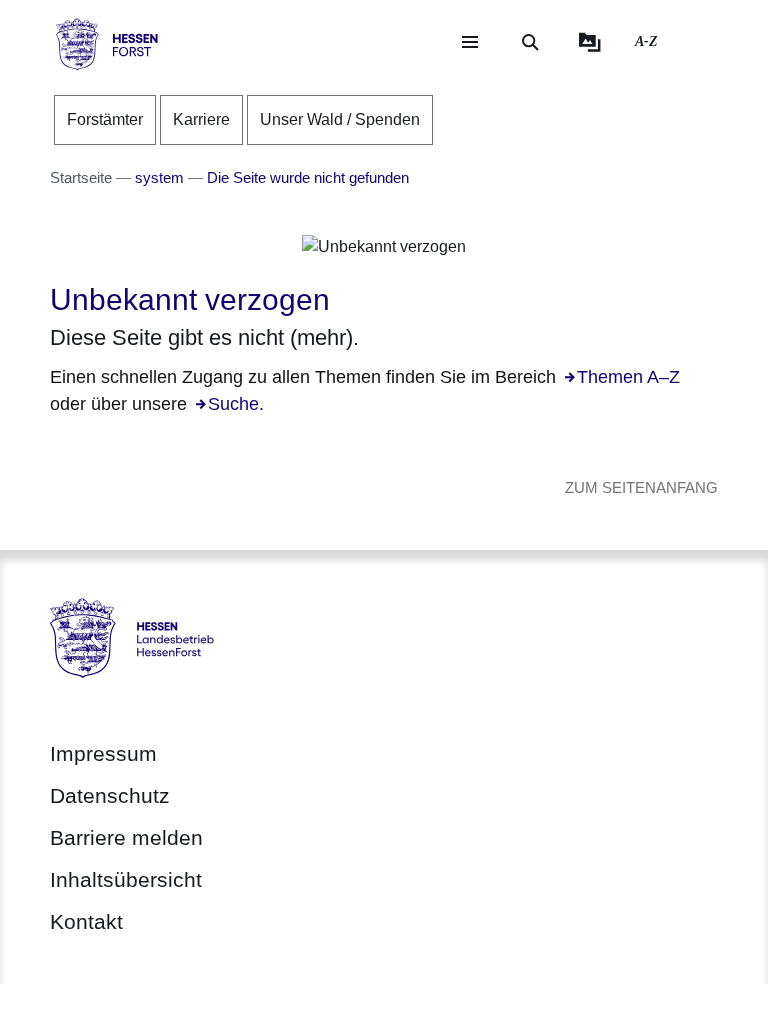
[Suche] (530, 42)
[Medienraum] (590, 42)
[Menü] (470, 42)
